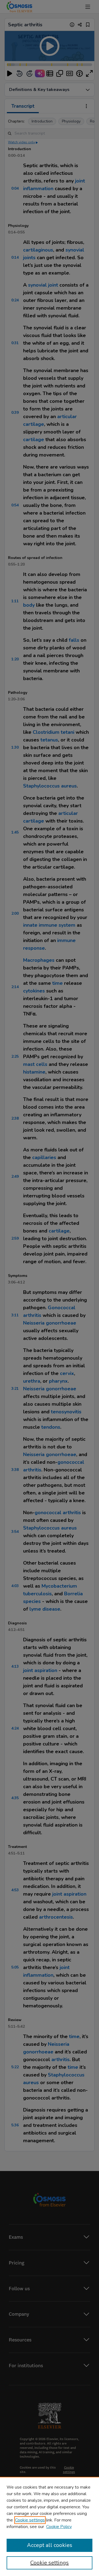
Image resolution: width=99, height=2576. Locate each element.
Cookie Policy (59, 2527)
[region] (50, 2526)
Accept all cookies (50, 2545)
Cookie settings (30, 2520)
